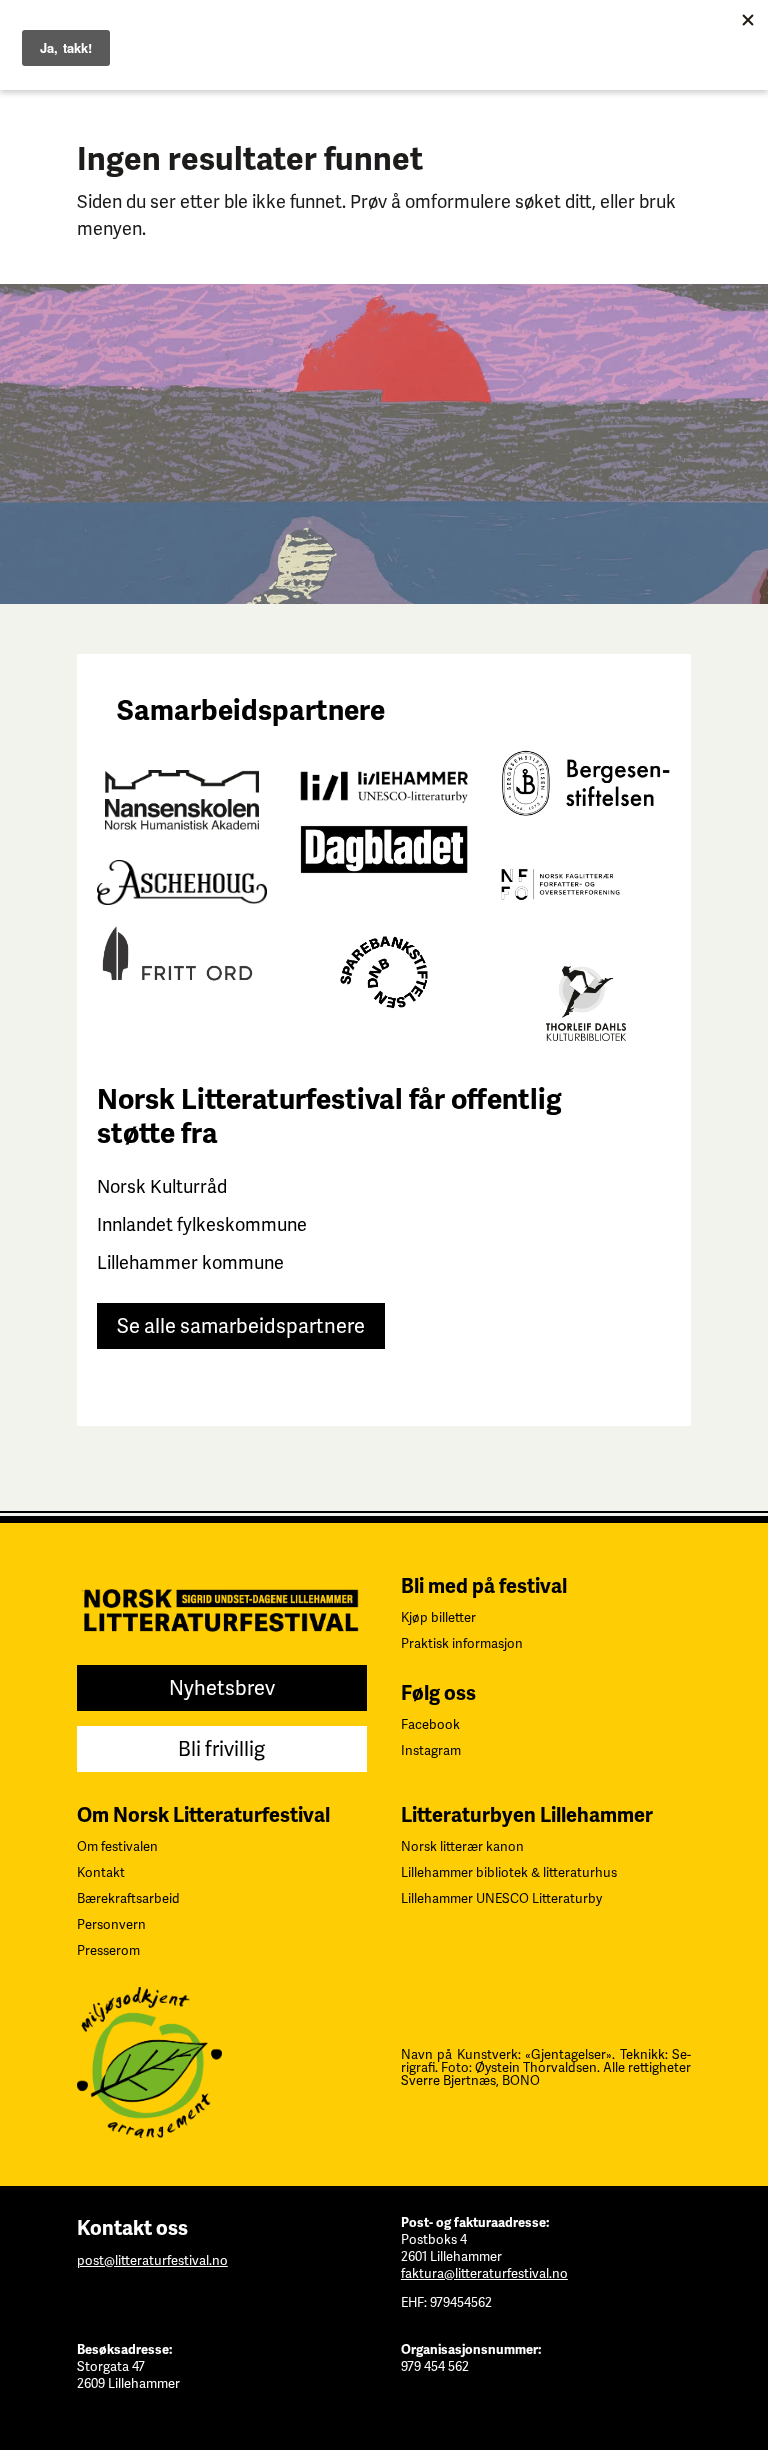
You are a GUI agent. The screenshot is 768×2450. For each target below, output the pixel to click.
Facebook (430, 1724)
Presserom (108, 1950)
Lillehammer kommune (190, 1262)
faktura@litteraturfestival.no (484, 2273)
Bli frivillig (221, 1749)
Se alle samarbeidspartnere (241, 1326)
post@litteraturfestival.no (152, 2260)
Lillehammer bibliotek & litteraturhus (509, 1872)
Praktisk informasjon (462, 1643)
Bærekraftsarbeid (128, 1898)
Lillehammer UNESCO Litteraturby (501, 1898)
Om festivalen (117, 1846)
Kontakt (101, 1872)
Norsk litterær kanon (462, 1846)
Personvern (111, 1924)
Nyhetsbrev (222, 1688)
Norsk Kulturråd (162, 1186)
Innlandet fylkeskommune (202, 1224)
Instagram (431, 1750)
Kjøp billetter (438, 1617)
